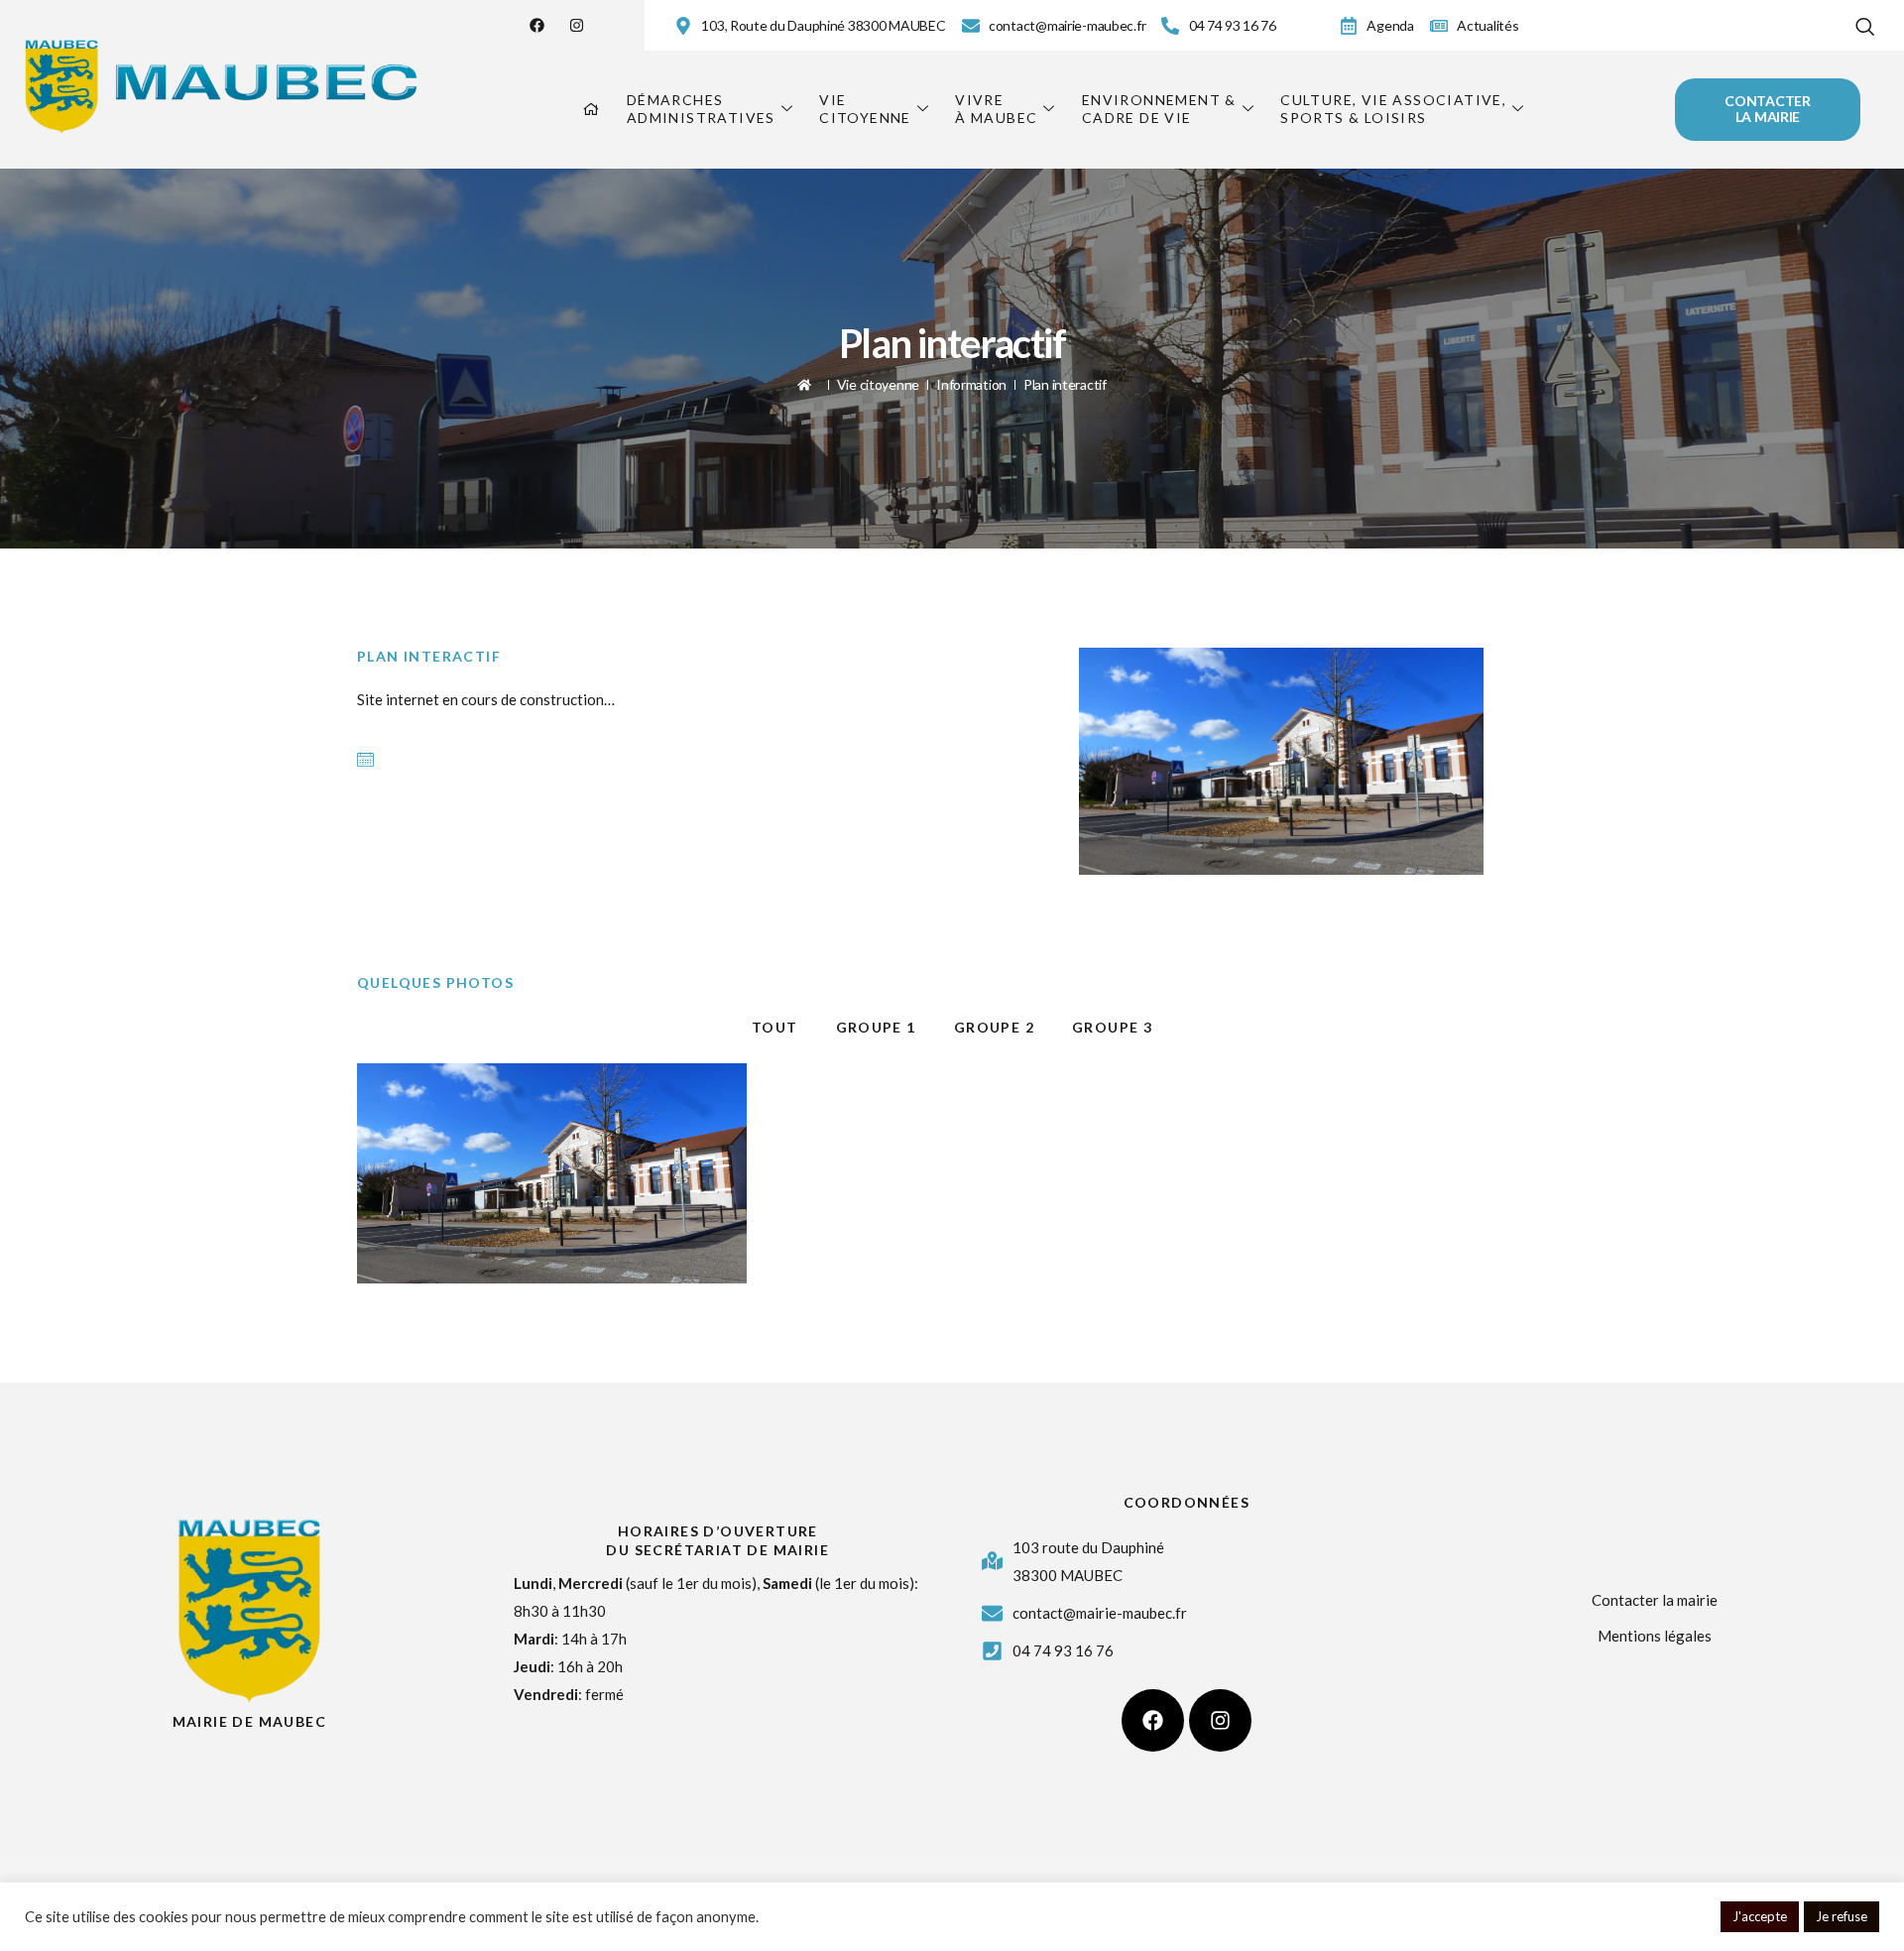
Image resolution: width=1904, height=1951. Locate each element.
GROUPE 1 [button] (876, 1027)
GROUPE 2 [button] (994, 1027)
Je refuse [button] (1842, 1916)
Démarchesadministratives (701, 109)
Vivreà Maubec (996, 109)
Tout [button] (775, 1027)
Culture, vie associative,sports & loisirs (1393, 109)
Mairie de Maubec (249, 1721)
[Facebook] (537, 25)
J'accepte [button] (1760, 1916)
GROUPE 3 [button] (1112, 1027)
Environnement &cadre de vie (1159, 109)
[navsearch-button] (1865, 22)
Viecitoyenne (865, 109)
